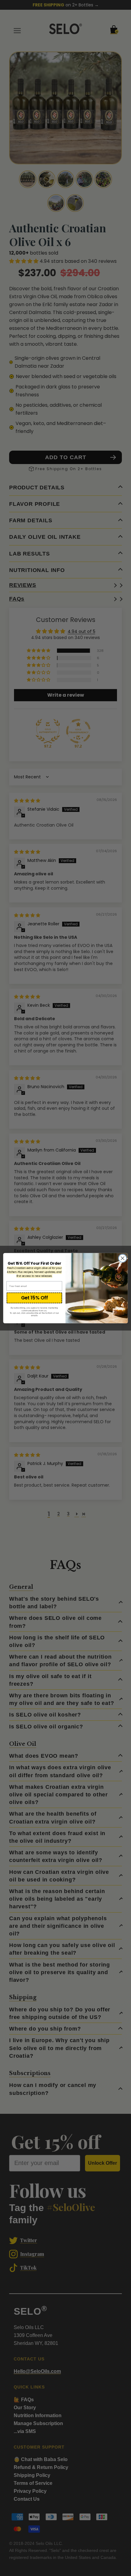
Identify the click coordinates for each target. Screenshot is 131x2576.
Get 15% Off (34, 1298)
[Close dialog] (122, 1258)
